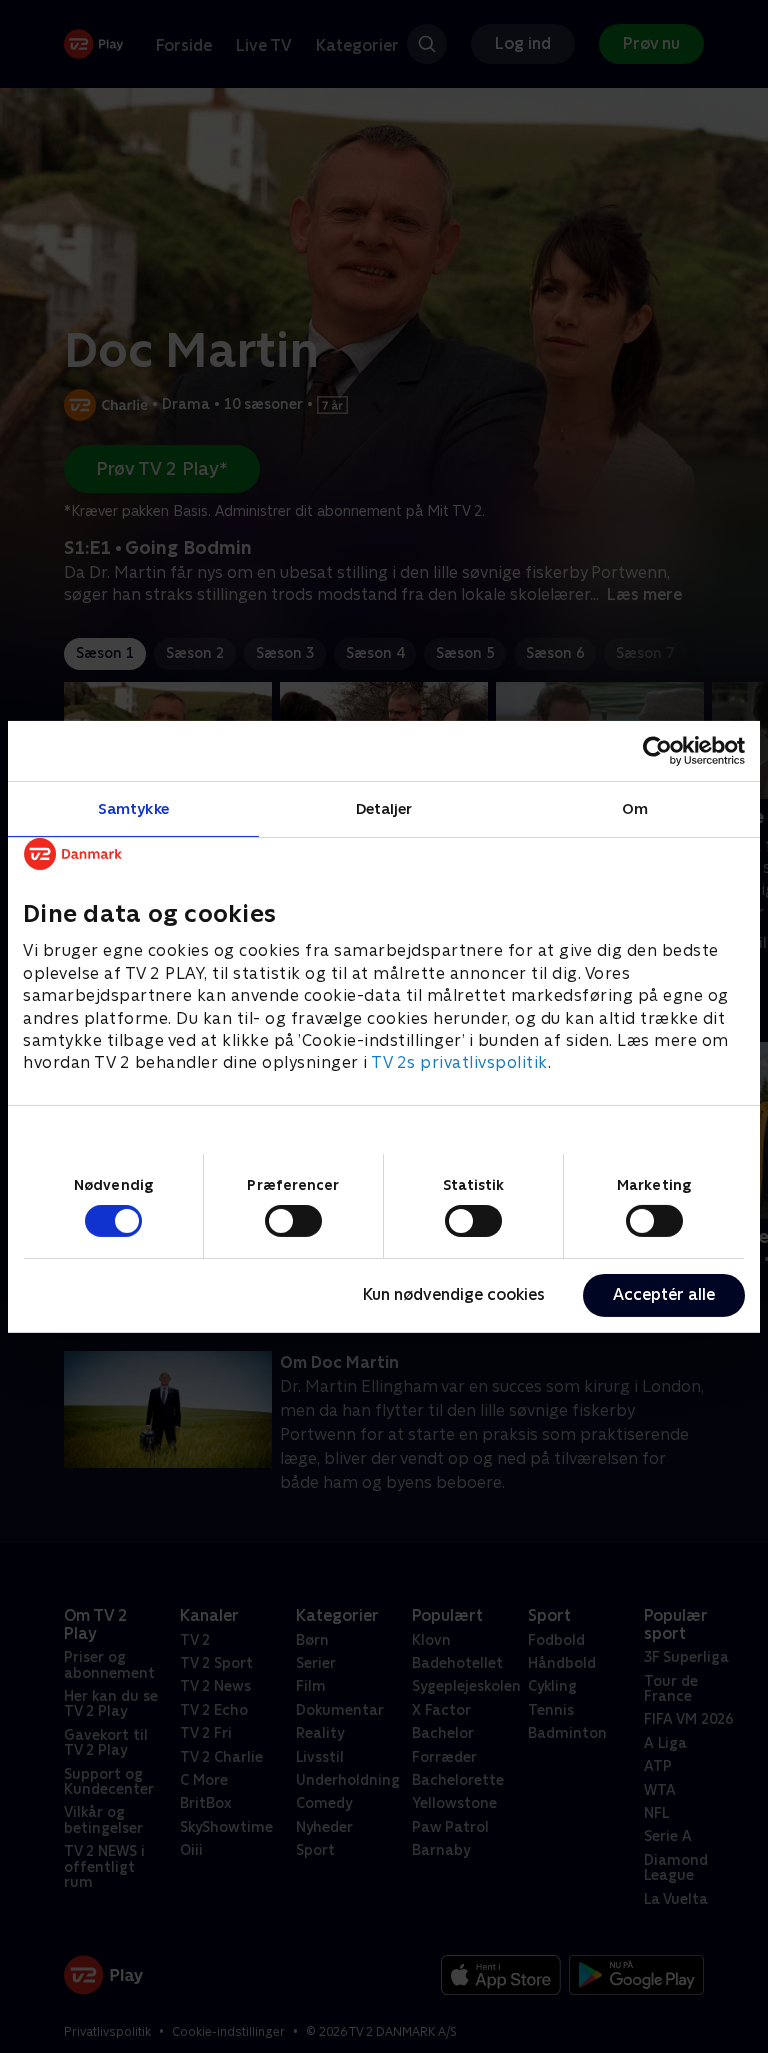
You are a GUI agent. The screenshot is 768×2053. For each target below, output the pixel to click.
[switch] (293, 1221)
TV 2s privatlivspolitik (459, 1062)
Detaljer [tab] (384, 807)
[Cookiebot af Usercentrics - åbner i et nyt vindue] (657, 750)
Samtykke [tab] (133, 807)
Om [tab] (635, 807)
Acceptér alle (664, 1294)
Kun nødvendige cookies (454, 1294)
